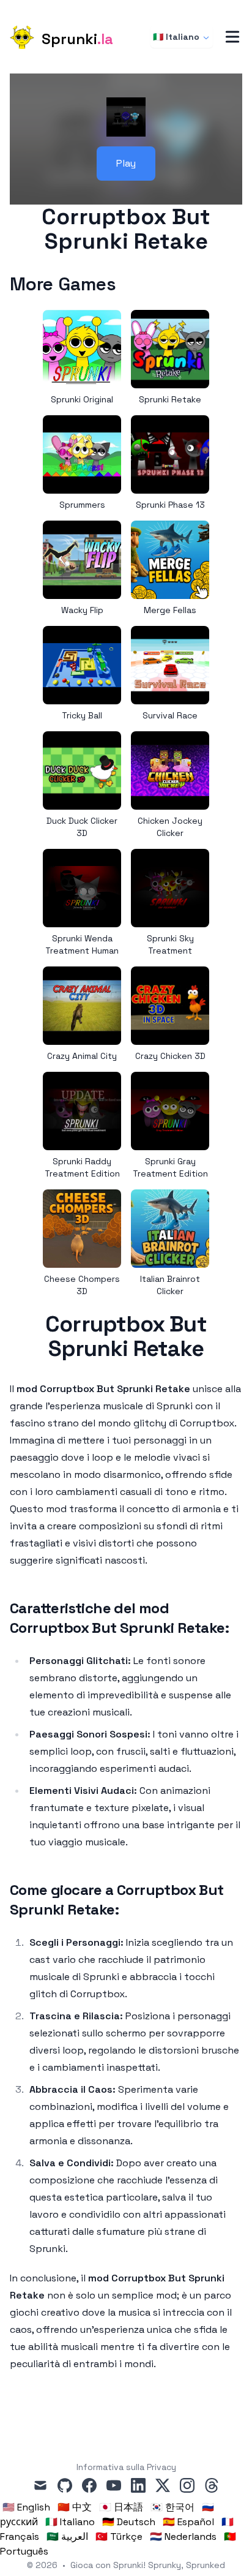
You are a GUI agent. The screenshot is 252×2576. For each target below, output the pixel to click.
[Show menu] (232, 37)
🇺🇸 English (26, 2507)
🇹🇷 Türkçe (119, 2536)
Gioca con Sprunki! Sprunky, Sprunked (148, 2565)
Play (126, 163)
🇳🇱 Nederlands (183, 2536)
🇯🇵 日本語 (121, 2507)
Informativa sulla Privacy (126, 2467)
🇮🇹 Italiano (176, 37)
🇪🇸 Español (188, 2522)
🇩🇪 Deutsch (129, 2522)
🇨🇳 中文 (75, 2507)
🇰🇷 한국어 (172, 2507)
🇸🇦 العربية (67, 2536)
